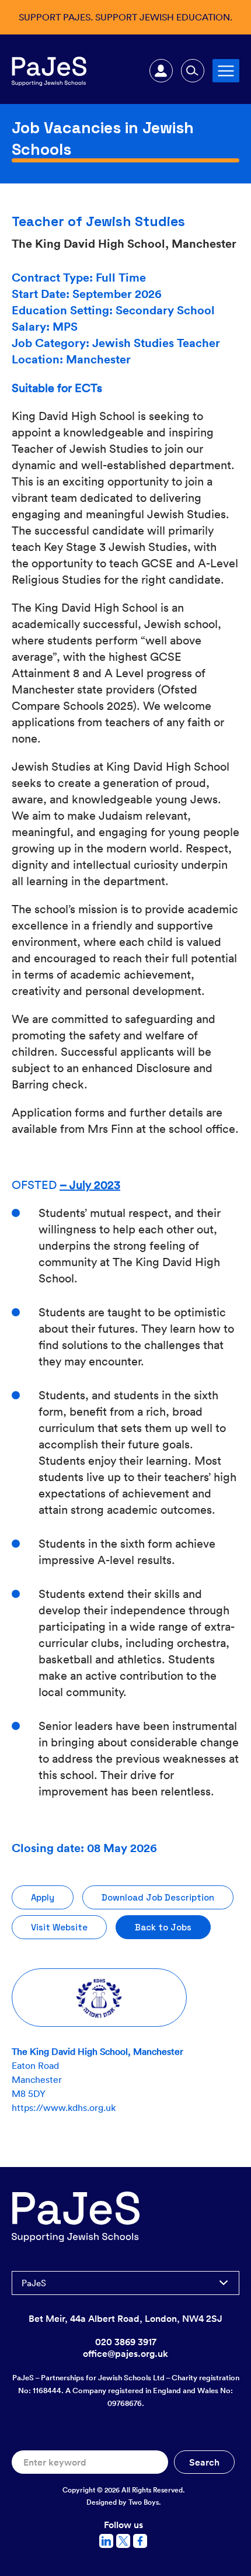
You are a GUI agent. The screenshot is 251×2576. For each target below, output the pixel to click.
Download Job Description (158, 1897)
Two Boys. (145, 2502)
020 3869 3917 (126, 2342)
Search (193, 71)
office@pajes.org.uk (125, 2353)
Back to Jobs (163, 1927)
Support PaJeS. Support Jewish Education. (125, 17)
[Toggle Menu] (226, 70)
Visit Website (59, 1927)
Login (161, 71)
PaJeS (34, 2283)
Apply (43, 1897)
